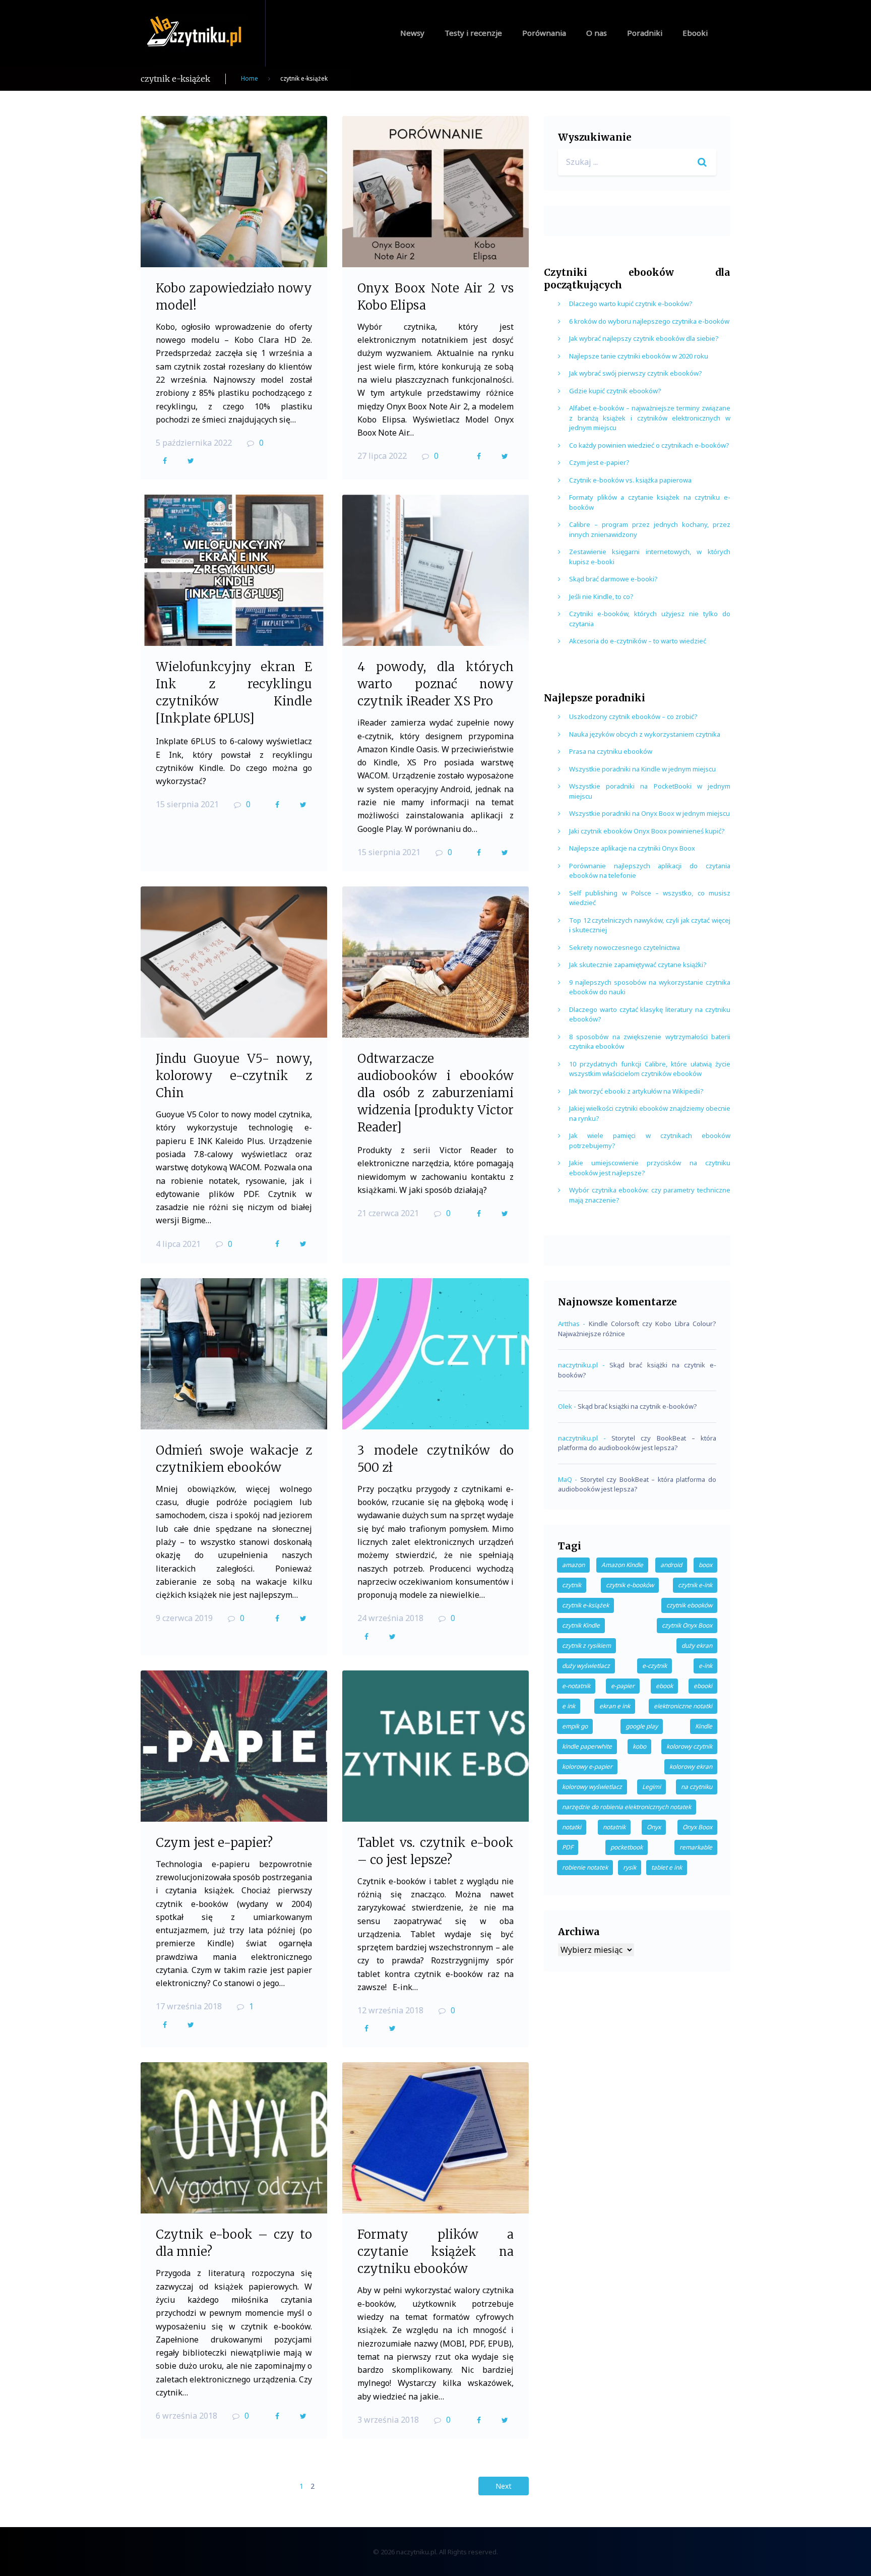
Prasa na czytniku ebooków (611, 751)
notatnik (614, 1827)
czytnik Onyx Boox (687, 1625)
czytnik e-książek (585, 1605)
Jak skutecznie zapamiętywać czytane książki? (638, 965)
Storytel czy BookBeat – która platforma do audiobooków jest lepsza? (637, 1443)
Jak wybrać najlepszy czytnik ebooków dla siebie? (644, 338)
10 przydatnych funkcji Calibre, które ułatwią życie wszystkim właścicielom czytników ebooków (650, 1069)
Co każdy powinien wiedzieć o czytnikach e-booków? (649, 445)
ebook (664, 1686)
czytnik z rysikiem (586, 1645)
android (671, 1565)
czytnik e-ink (695, 1585)
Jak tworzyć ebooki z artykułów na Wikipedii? (636, 1091)
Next (504, 2486)
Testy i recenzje (473, 33)
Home (250, 78)
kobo (639, 1746)
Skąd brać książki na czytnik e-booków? (637, 1406)
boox (705, 1565)
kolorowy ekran (691, 1766)
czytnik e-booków (630, 1585)
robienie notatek (585, 1867)
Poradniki (645, 33)
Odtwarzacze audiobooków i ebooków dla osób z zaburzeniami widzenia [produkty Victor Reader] (435, 1093)
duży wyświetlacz (586, 1666)
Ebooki (695, 33)
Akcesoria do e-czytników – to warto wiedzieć (638, 641)
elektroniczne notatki (683, 1706)
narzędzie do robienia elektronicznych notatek (627, 1807)
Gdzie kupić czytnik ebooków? (615, 391)
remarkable (696, 1847)
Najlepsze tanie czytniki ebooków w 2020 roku (639, 356)
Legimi (651, 1787)
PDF (568, 1847)
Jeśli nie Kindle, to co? (601, 596)
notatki (572, 1827)
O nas (597, 33)
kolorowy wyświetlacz (592, 1787)
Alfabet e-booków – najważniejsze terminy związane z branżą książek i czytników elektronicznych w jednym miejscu (650, 418)
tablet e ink (667, 1867)
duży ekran (697, 1645)
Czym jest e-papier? (214, 1843)
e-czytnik (655, 1666)
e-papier (623, 1686)
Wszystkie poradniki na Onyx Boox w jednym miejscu (649, 813)
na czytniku (697, 1787)
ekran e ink (615, 1706)
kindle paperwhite (587, 1746)
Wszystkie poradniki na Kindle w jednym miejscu (642, 769)
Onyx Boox (697, 1827)
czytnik (572, 1585)
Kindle (704, 1726)
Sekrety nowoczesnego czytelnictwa (625, 947)
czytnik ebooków (689, 1605)
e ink (569, 1706)
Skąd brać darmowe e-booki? (613, 579)
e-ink (705, 1666)
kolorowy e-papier (587, 1766)
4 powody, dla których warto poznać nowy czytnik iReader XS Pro (435, 684)
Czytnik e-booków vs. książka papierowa (630, 480)
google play (642, 1726)
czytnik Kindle (581, 1625)
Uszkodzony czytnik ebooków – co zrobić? (633, 716)
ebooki (703, 1686)
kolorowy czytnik (689, 1746)
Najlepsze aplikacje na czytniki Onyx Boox (632, 848)
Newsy (412, 33)
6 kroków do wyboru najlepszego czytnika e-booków (649, 321)
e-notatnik (576, 1686)
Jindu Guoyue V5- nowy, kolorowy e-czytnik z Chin (234, 1076)
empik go (575, 1726)
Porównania (544, 33)
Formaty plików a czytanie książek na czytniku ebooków (435, 2252)
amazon (573, 1565)
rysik (630, 1867)
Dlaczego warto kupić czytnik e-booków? (631, 304)
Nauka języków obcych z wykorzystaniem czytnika (645, 734)
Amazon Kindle (622, 1565)
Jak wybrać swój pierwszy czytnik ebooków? (636, 373)
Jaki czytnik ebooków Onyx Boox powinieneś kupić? (647, 831)
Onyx (654, 1827)
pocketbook (627, 1847)
